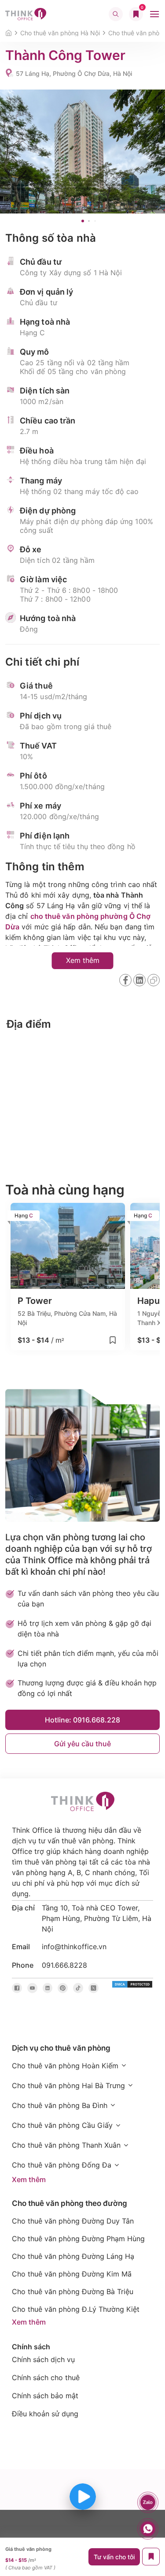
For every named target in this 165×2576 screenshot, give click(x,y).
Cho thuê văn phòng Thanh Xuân (66, 2145)
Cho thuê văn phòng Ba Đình (60, 2105)
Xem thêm (29, 2179)
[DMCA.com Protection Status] (132, 1984)
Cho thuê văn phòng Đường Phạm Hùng (78, 2239)
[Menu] (154, 14)
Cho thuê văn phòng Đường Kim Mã (72, 2274)
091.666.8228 (64, 1965)
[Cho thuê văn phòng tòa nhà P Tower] (68, 1277)
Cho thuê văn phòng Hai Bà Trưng (68, 2086)
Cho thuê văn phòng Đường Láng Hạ (73, 2256)
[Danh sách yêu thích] (136, 14)
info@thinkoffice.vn (74, 1947)
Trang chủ (9, 33)
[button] (83, 221)
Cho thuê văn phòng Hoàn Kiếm (65, 2066)
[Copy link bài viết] (154, 980)
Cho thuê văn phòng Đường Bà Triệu (73, 2291)
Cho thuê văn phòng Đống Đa (62, 2165)
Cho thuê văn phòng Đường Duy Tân (73, 2221)
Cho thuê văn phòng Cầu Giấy (62, 2125)
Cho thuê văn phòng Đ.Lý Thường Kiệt (76, 2309)
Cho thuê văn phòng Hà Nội (60, 33)
